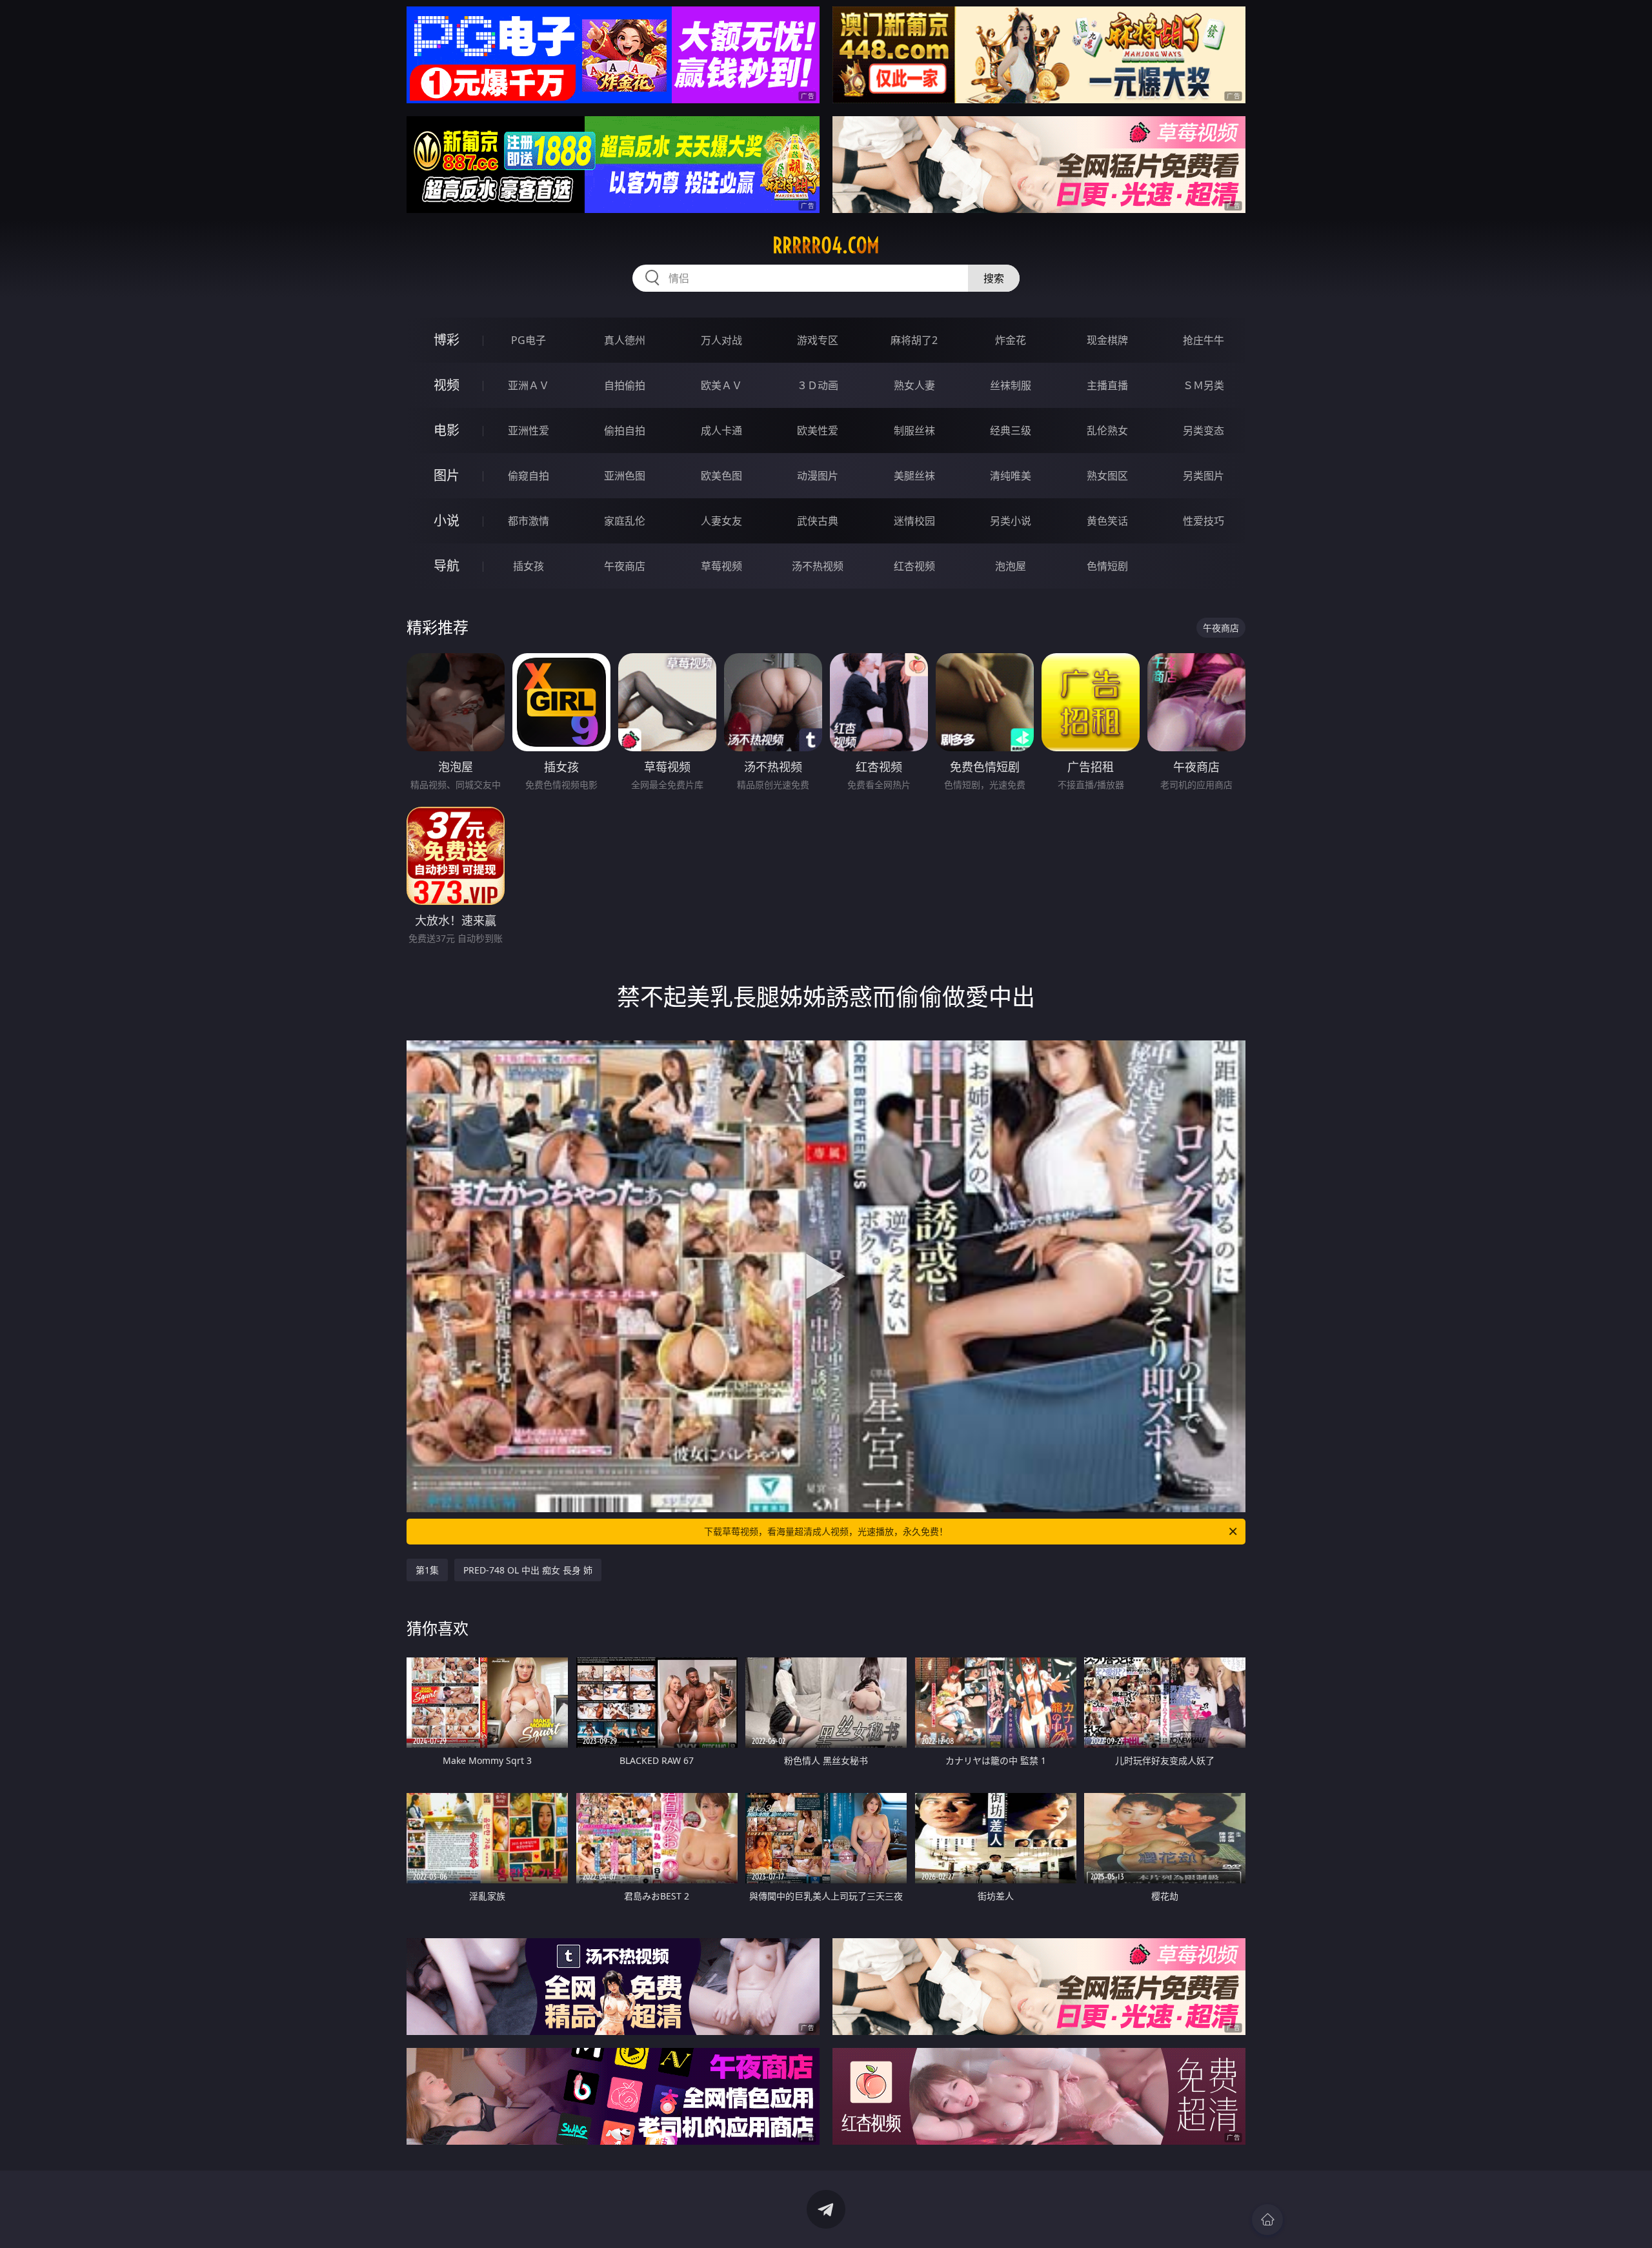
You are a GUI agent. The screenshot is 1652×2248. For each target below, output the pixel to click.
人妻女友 (721, 521)
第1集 (427, 1570)
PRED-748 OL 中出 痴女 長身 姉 (528, 1570)
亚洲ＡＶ (529, 385)
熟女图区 (1107, 476)
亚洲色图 (625, 476)
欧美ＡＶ (721, 385)
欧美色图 (721, 476)
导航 (447, 566)
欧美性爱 (818, 430)
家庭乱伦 (625, 521)
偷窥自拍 (529, 476)
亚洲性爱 (529, 430)
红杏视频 (914, 566)
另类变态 (1204, 430)
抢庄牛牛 (1204, 340)
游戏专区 (818, 340)
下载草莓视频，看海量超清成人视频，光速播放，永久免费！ (826, 1531)
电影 (447, 430)
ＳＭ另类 (1204, 385)
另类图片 (1204, 476)
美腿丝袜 (914, 476)
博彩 (447, 340)
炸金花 (1011, 340)
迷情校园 (914, 521)
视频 (447, 385)
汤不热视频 (818, 566)
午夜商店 (625, 566)
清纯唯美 (1011, 476)
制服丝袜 (914, 430)
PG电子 (529, 340)
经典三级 (1011, 430)
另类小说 (1011, 521)
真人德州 (625, 340)
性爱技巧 (1204, 521)
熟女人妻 (914, 385)
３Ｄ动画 (818, 385)
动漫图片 (818, 476)
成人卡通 (721, 430)
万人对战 (721, 340)
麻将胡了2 (914, 340)
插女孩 (529, 566)
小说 (447, 521)
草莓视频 (721, 566)
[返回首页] (1267, 2220)
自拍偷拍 (625, 385)
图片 (447, 475)
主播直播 (1107, 385)
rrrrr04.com (826, 245)
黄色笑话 (1107, 521)
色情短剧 (1107, 566)
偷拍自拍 (625, 430)
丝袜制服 (1011, 385)
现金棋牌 (1107, 340)
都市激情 (529, 521)
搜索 (994, 278)
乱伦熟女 (1107, 430)
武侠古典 (818, 521)
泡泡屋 (1011, 566)
